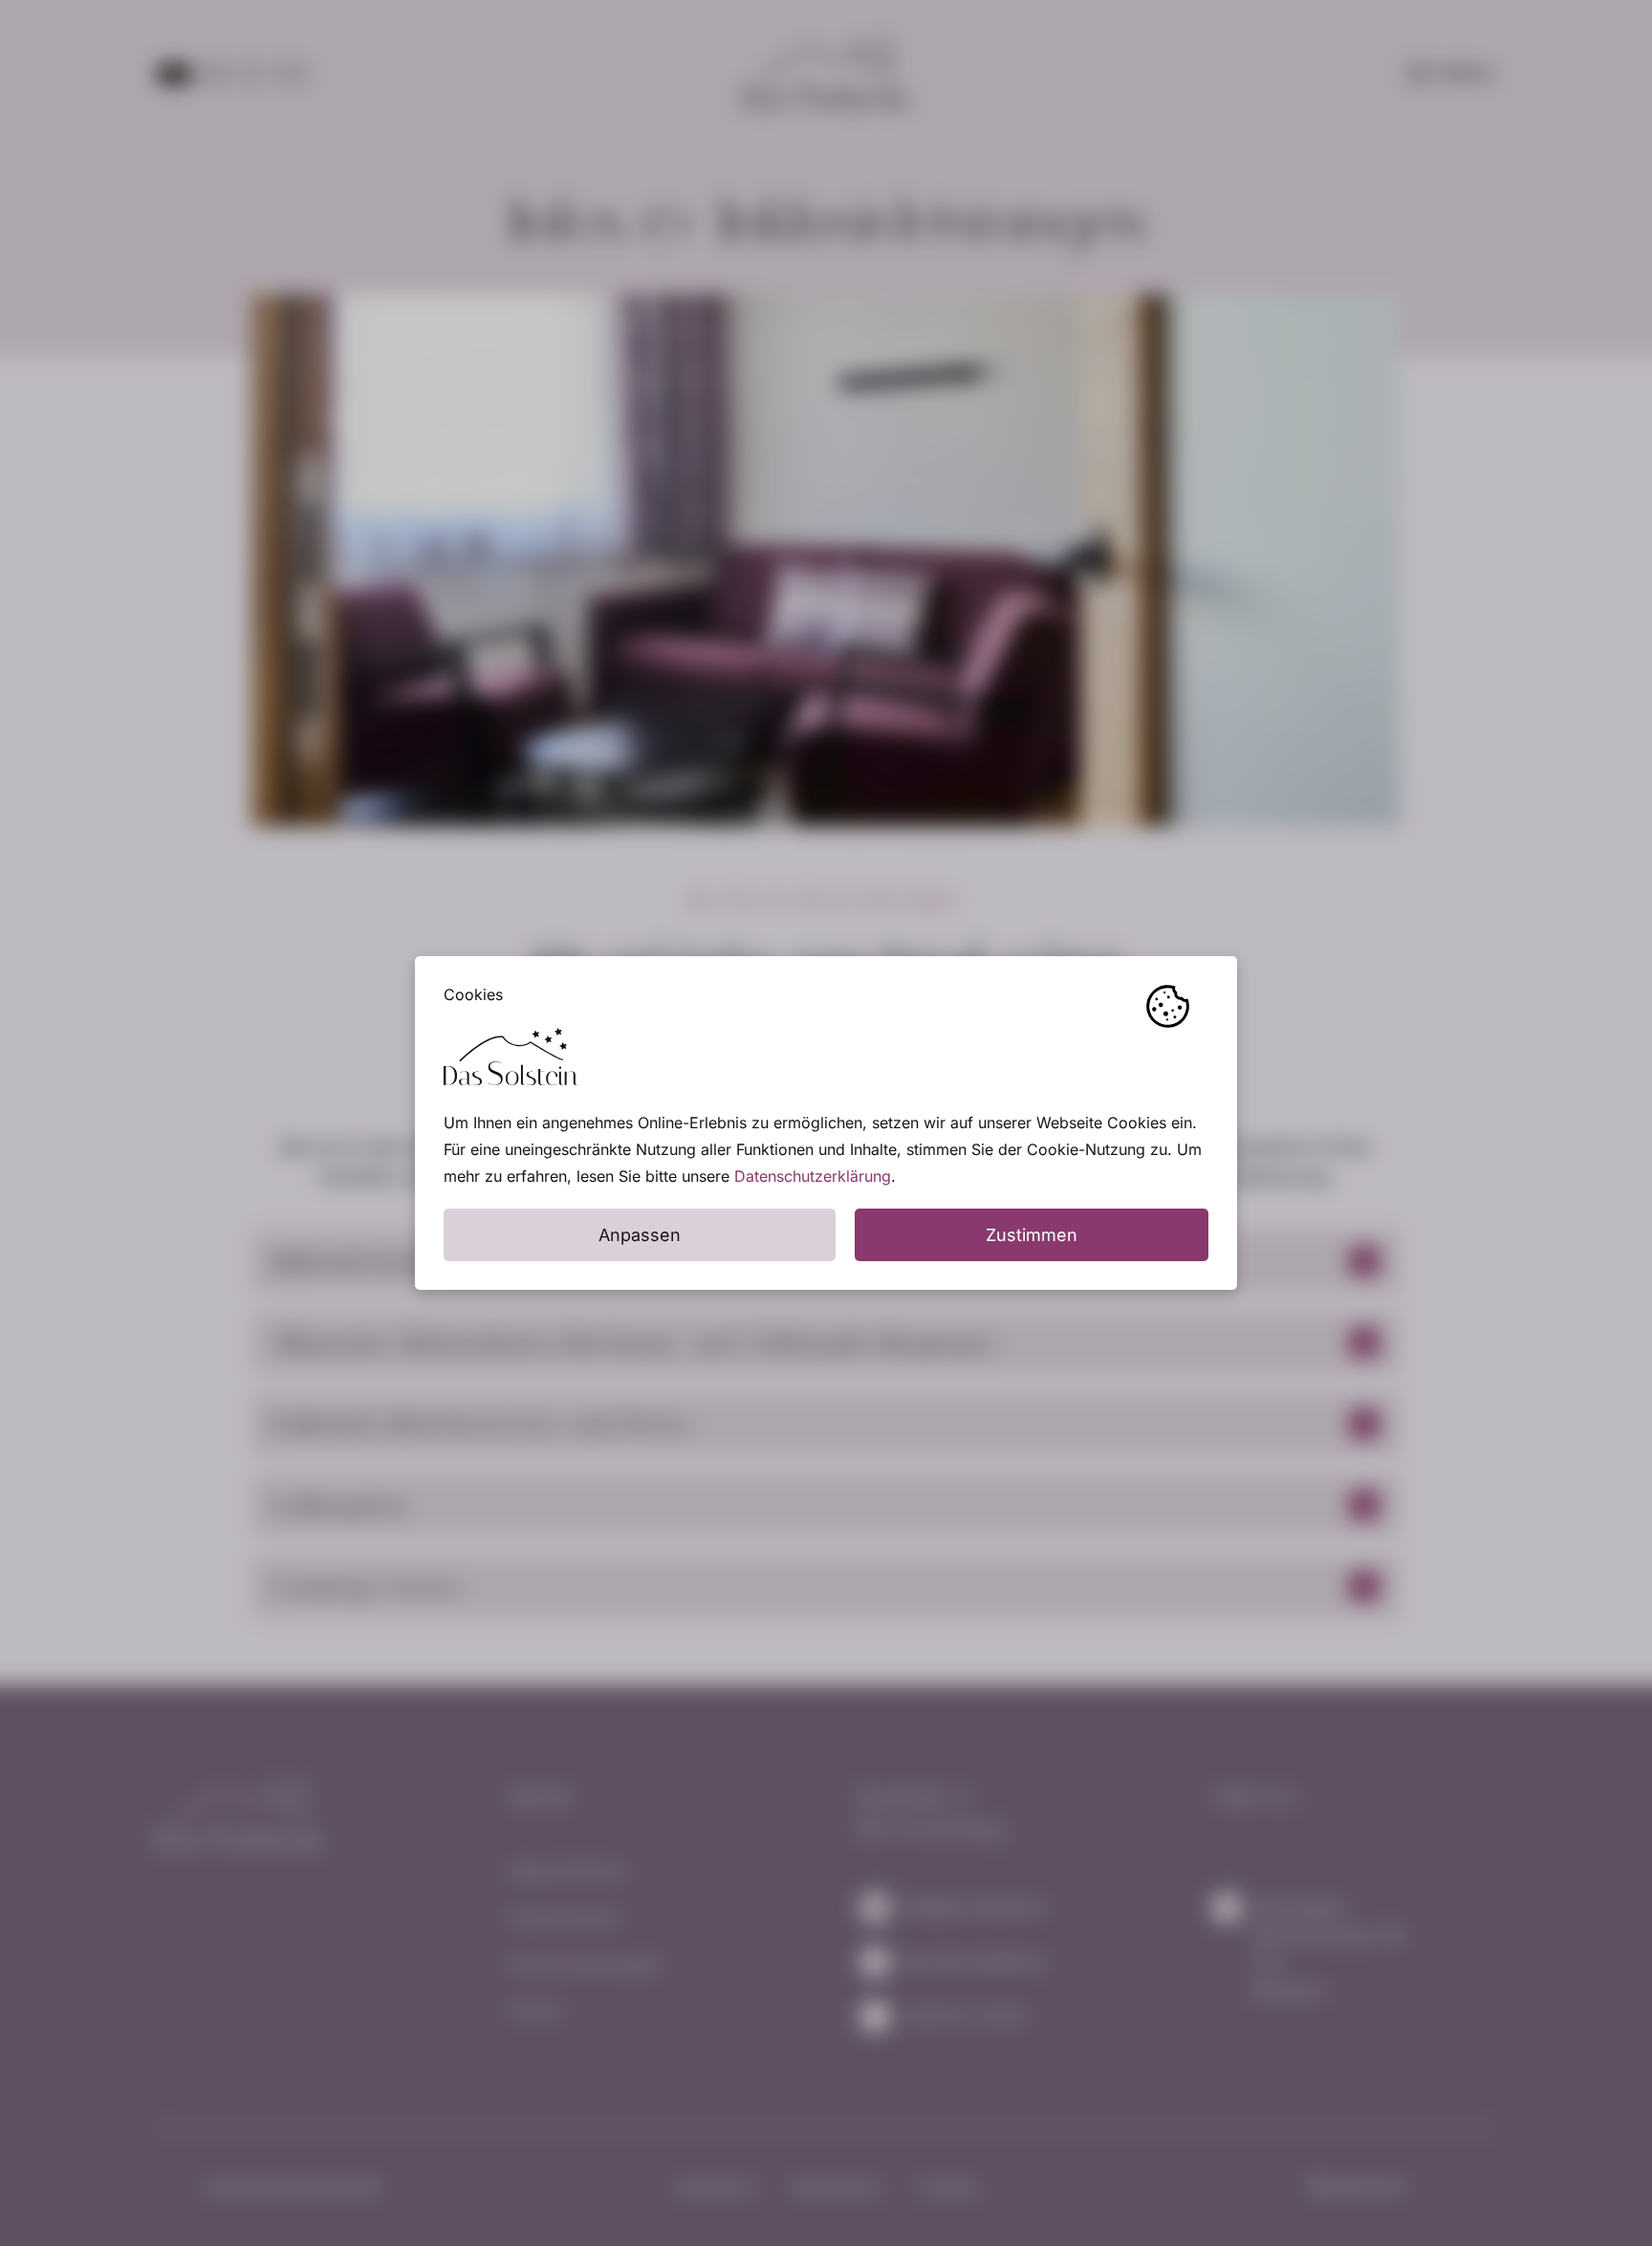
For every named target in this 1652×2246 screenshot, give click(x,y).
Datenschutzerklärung (813, 1176)
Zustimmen (1032, 1235)
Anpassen (640, 1235)
